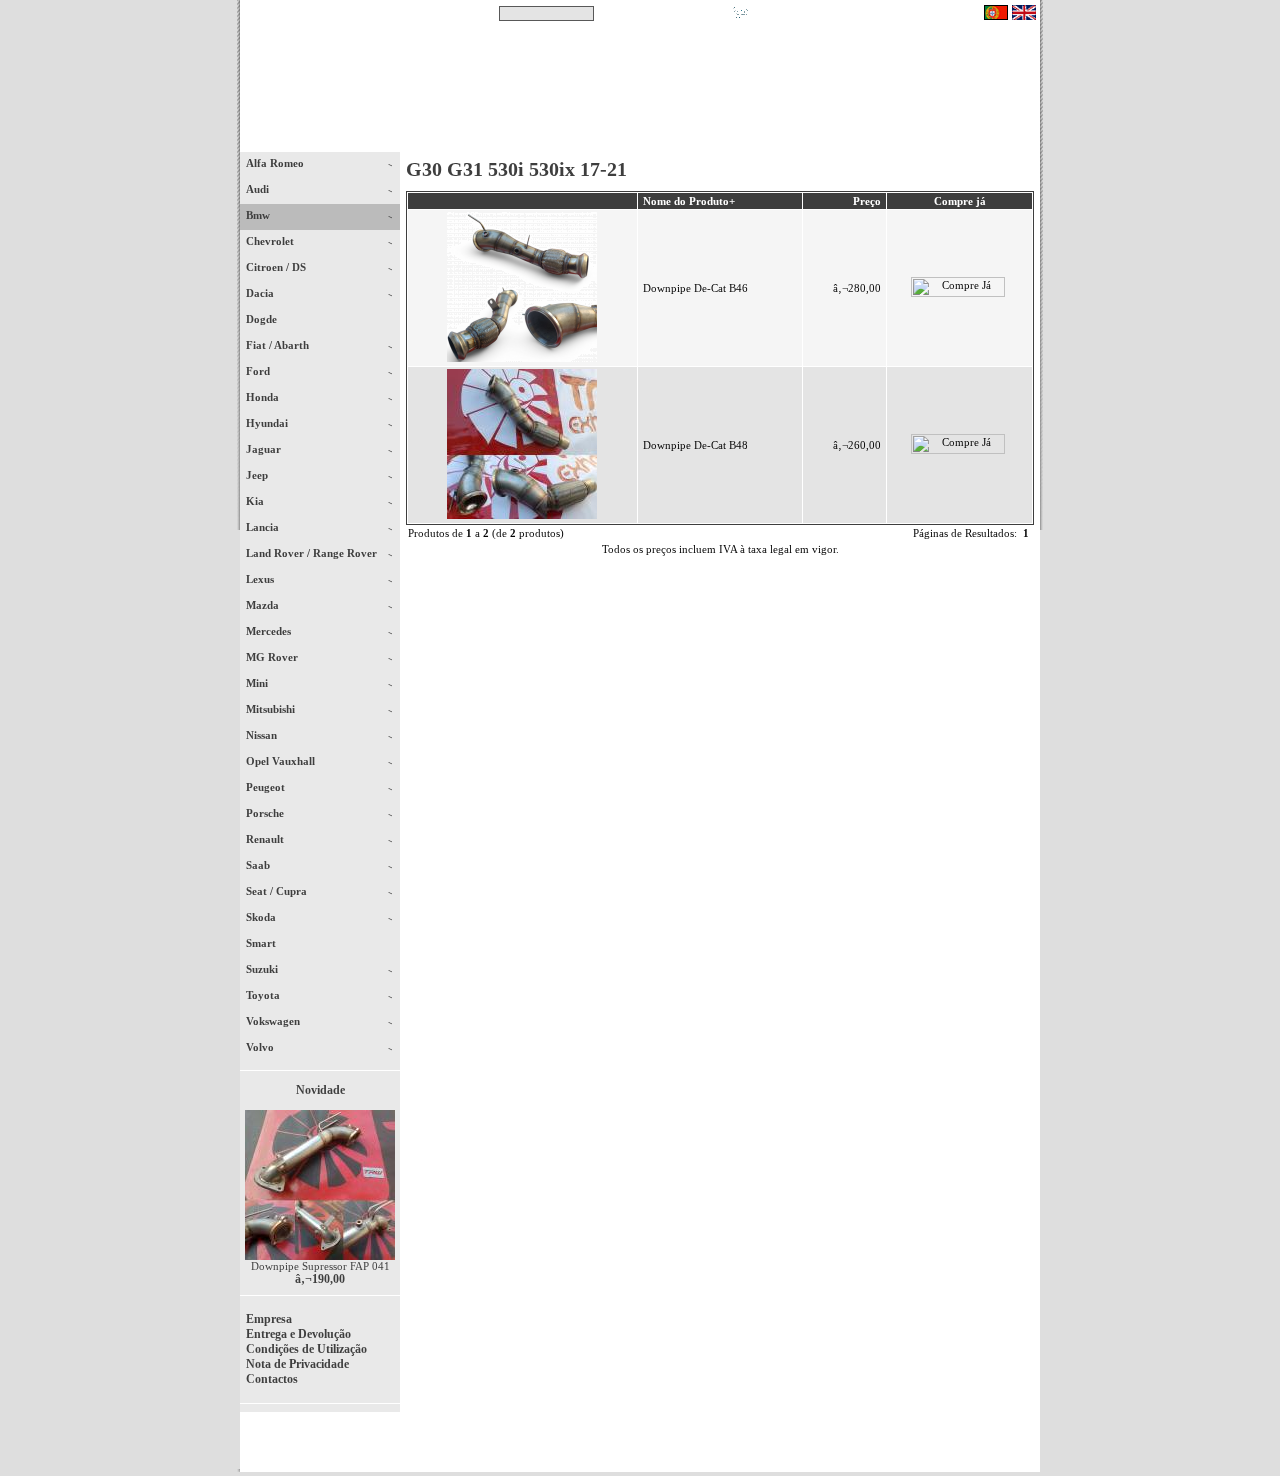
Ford (259, 371)
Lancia (264, 527)
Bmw (259, 215)
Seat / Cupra (278, 891)
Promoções (660, 139)
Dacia (261, 293)
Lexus (261, 579)
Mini (258, 683)
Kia (256, 501)
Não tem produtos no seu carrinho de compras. (865, 13)
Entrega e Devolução (298, 1334)
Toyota (264, 995)
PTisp (1022, 1448)
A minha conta (820, 139)
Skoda (262, 917)
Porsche (266, 813)
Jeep (258, 475)
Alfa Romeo (276, 163)
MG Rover (273, 657)
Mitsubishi (272, 709)
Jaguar (265, 449)
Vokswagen (274, 1021)
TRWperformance (994, 1436)
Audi (259, 189)
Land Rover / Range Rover (313, 553)
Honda (264, 397)
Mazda (264, 605)
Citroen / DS (277, 267)
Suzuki (263, 969)
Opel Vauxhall (282, 761)
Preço (867, 201)
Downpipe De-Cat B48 (695, 445)
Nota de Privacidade (297, 1364)
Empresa (269, 1319)
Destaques (500, 139)
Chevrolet (271, 241)
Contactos (980, 139)
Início (320, 139)
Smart (270, 943)
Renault (266, 839)
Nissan (263, 735)
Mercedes (270, 631)
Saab (259, 865)
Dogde (270, 319)
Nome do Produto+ (689, 201)
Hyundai (268, 423)
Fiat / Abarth (279, 345)
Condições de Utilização (306, 1349)
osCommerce (885, 1448)
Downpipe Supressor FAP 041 (320, 1266)
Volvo (261, 1047)
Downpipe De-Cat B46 (695, 288)
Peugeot (267, 787)
